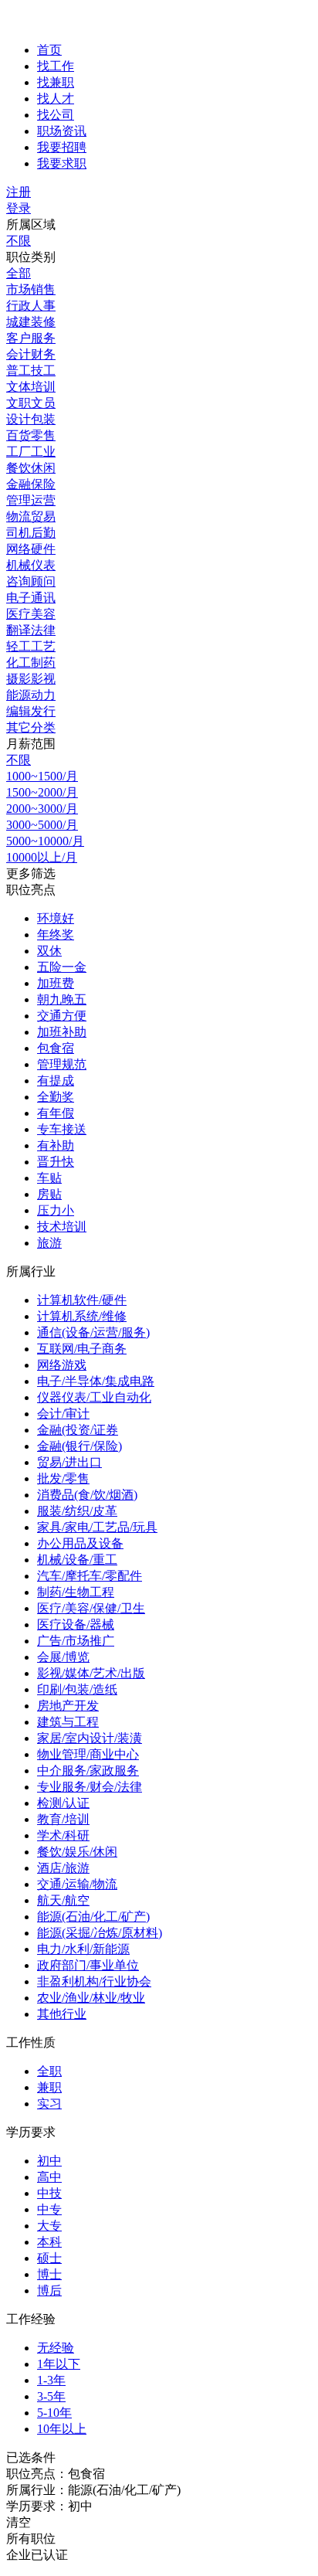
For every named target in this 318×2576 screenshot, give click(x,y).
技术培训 (62, 1227)
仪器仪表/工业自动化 (94, 1397)
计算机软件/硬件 (82, 1300)
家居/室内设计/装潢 (90, 1738)
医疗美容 (31, 614)
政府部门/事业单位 (88, 1965)
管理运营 (31, 500)
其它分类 (31, 727)
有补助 (56, 1145)
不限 (19, 241)
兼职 (49, 2087)
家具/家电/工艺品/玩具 (97, 1527)
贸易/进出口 (69, 1462)
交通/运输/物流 (77, 1884)
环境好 (56, 918)
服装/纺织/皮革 (77, 1511)
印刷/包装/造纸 (77, 1689)
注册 (19, 192)
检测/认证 (63, 1803)
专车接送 (62, 1129)
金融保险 (31, 484)
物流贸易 (31, 517)
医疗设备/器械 (76, 1624)
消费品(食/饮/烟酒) (87, 1495)
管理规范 (62, 1064)
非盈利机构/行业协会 (94, 1981)
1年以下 (59, 2364)
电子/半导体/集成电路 (96, 1381)
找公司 (56, 115)
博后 (49, 2291)
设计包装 (31, 419)
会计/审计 (63, 1414)
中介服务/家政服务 (88, 1771)
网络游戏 (62, 1365)
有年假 (56, 1113)
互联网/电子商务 (82, 1349)
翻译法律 (31, 630)
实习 (49, 2104)
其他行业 (62, 2014)
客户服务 (31, 338)
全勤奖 (56, 1097)
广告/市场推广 (76, 1641)
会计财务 (31, 354)
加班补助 (62, 1032)
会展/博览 (63, 1657)
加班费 (56, 983)
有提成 (56, 1081)
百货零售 (31, 435)
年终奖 (56, 935)
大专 (49, 2226)
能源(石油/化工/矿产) (93, 1917)
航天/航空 (63, 1900)
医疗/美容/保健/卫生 (91, 1608)
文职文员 (31, 403)
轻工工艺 (31, 646)
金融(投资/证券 (78, 1430)
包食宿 (56, 1048)
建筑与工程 (68, 1722)
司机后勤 (31, 533)
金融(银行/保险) (79, 1446)
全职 (49, 2071)
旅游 (49, 1243)
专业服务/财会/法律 (90, 1787)
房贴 (49, 1194)
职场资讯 (62, 131)
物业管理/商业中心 (88, 1754)
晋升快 (56, 1162)
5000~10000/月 (45, 841)
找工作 (56, 66)
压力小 (56, 1210)
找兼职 (56, 82)
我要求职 (62, 163)
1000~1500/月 (42, 776)
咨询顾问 (31, 581)
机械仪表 (31, 565)
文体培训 (31, 387)
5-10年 (54, 2413)
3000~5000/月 (42, 825)
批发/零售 (63, 1478)
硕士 (49, 2258)
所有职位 (31, 2539)
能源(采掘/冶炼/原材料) (100, 1933)
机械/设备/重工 (77, 1560)
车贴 (49, 1178)
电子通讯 (31, 598)
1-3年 (51, 2380)
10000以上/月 (42, 857)
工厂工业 (31, 452)
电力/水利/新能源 (83, 1949)
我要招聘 (62, 147)
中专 (49, 2209)
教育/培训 (63, 1819)
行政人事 (31, 306)
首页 (49, 50)
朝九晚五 (62, 999)
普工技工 (31, 370)
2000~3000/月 (42, 809)
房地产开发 (68, 1706)
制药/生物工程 (76, 1592)
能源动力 (31, 695)
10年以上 (62, 2429)
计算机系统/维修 (82, 1316)
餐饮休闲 (31, 468)
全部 (19, 273)
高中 (49, 2177)
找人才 (56, 99)
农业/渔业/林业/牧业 (91, 1998)
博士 (49, 2274)
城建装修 (31, 322)
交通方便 (62, 1016)
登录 (19, 208)
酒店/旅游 (63, 1868)
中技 (49, 2193)
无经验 (56, 2348)
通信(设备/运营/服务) (93, 1332)
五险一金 (62, 967)
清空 (19, 2522)
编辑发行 (31, 711)
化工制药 (31, 663)
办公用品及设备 (80, 1543)
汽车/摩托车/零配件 (90, 1576)
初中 (49, 2161)
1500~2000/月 (42, 792)
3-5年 (51, 2396)
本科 (49, 2242)
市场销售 (31, 289)
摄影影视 (31, 679)
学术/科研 (63, 1835)
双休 (49, 951)
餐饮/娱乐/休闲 (77, 1852)
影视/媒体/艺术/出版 (91, 1673)
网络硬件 (31, 549)
